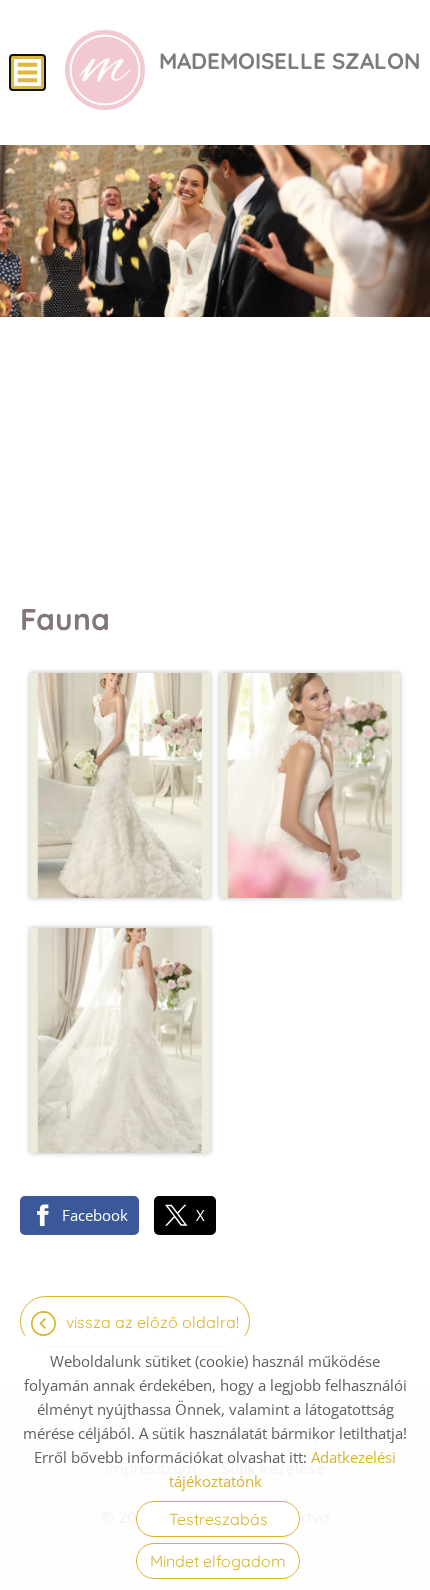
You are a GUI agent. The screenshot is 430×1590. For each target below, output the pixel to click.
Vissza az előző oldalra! (152, 1322)
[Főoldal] (105, 70)
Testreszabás (218, 1519)
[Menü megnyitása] (27, 72)
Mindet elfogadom (218, 1561)
